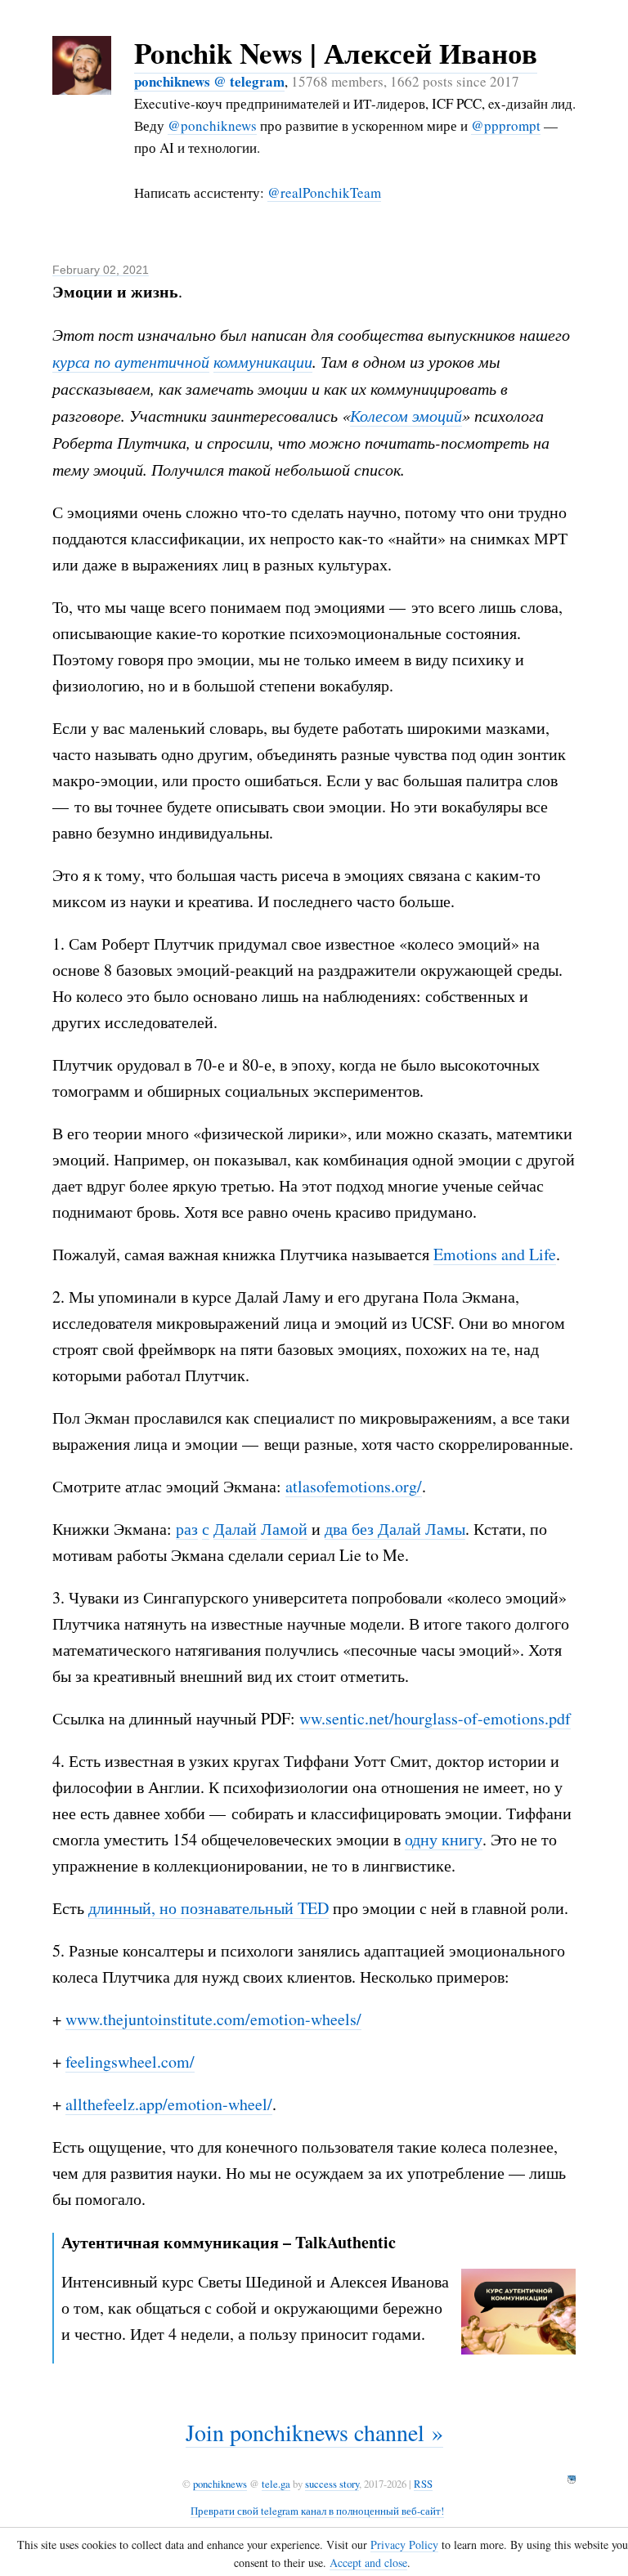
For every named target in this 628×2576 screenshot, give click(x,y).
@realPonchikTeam (324, 192)
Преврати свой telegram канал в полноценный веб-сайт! (317, 2511)
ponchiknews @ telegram (209, 81)
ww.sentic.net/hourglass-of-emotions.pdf (435, 1718)
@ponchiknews (212, 125)
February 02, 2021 (101, 270)
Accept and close (368, 2563)
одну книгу (444, 1839)
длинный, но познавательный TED (209, 1908)
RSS (423, 2484)
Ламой (284, 1529)
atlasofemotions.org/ (354, 1486)
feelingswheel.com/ (130, 2062)
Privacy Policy (404, 2545)
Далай (235, 1529)
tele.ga (276, 2484)
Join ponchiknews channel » (314, 2432)
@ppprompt (506, 125)
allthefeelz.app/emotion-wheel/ (169, 2104)
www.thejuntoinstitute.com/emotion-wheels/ (213, 2019)
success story (332, 2484)
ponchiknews (220, 2484)
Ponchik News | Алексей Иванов (336, 53)
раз (187, 1529)
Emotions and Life (495, 1254)
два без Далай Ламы (395, 1529)
